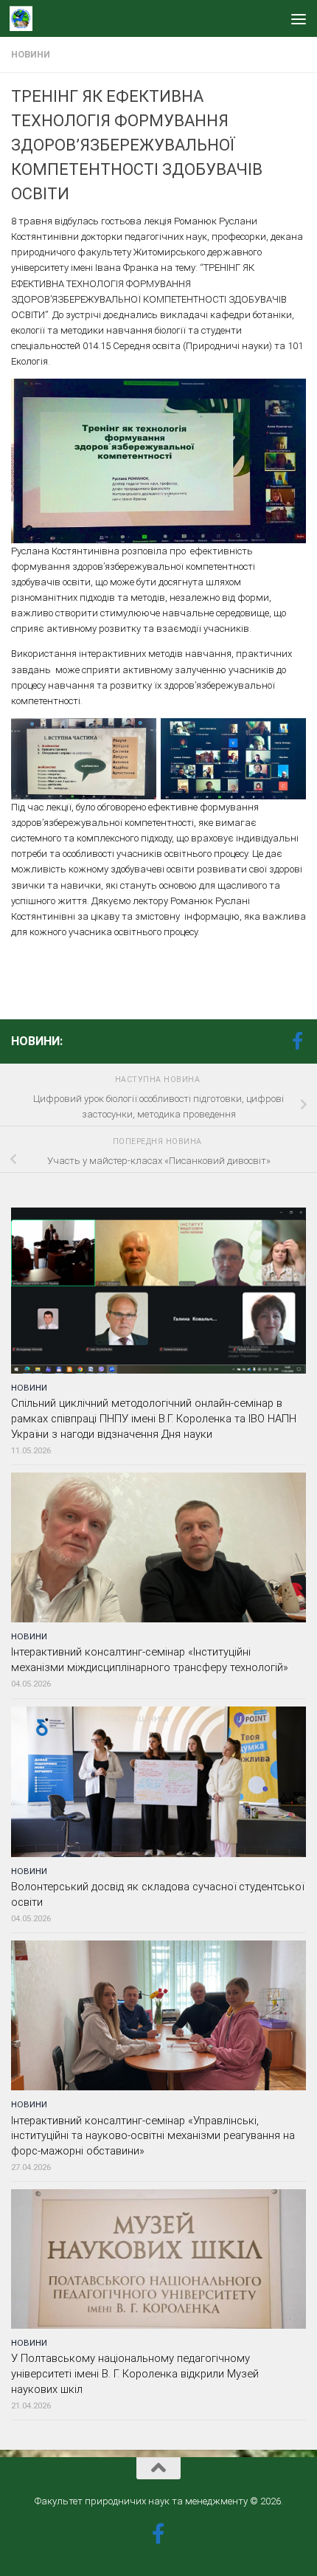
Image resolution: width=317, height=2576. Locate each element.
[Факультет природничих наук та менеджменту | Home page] (25, 18)
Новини (31, 55)
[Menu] (299, 18)
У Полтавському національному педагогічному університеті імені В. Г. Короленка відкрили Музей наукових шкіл (135, 2374)
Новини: (37, 1041)
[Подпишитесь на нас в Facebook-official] (297, 1041)
